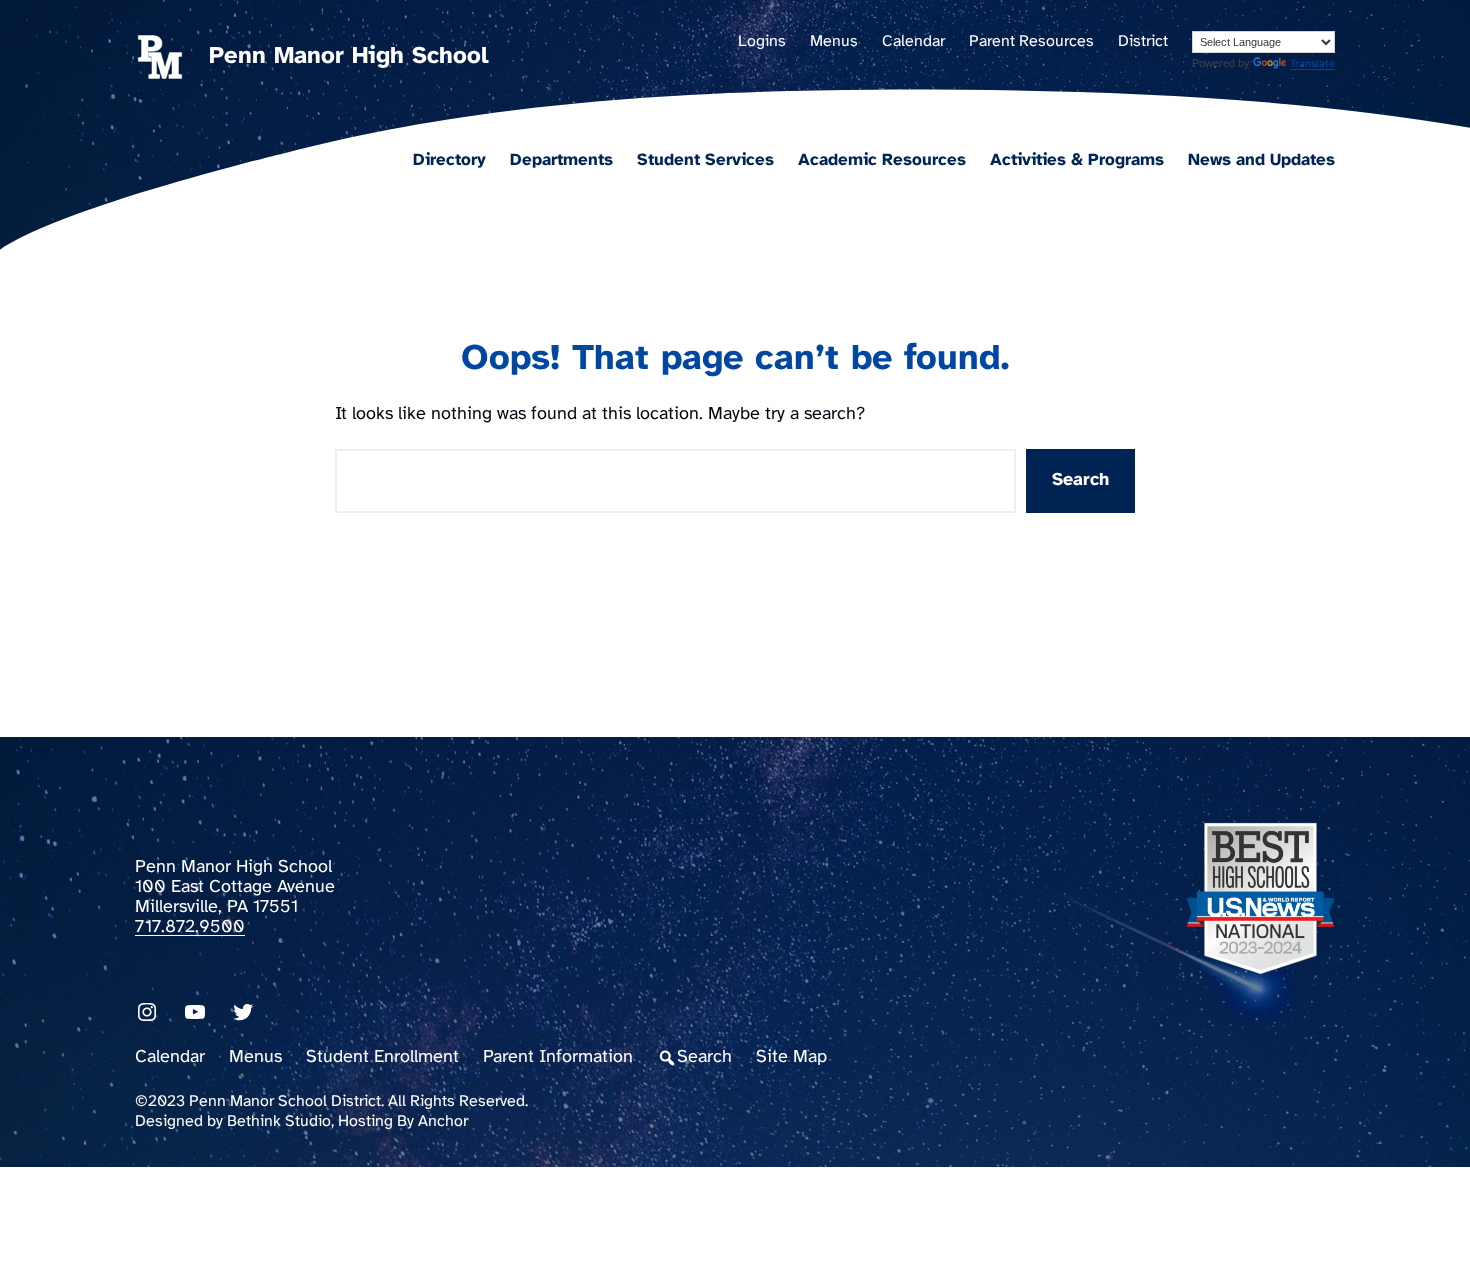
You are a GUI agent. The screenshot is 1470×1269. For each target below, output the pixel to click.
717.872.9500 (190, 927)
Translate (1312, 64)
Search (1080, 480)
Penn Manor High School (349, 56)
